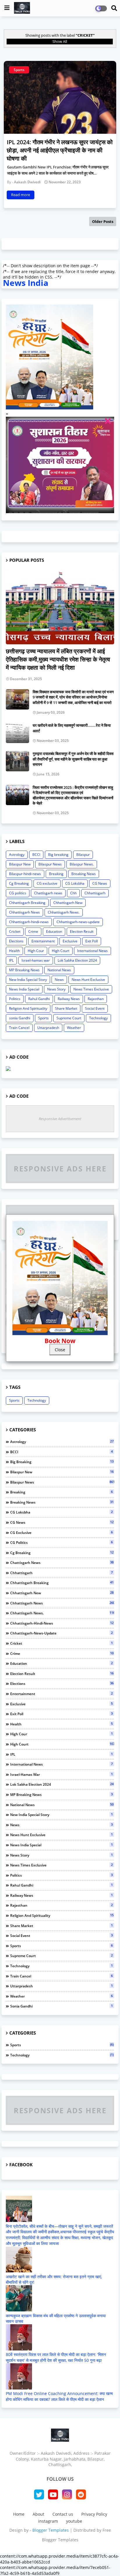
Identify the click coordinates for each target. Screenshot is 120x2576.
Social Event (95, 1008)
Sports (43, 1018)
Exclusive (70, 941)
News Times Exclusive (91, 989)
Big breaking (58, 855)
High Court (61, 951)
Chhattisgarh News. (64, 912)
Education (54, 931)
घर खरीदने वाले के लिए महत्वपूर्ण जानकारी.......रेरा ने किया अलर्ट (72, 728)
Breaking (56, 874)
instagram (48, 2521)
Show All (60, 41)
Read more (21, 195)
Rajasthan (96, 999)
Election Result (82, 931)
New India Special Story (28, 980)
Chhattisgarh (95, 893)
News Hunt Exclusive (88, 980)
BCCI (36, 855)
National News (59, 970)
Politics (15, 999)
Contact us (63, 2514)
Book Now (60, 1341)
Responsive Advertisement (60, 1119)
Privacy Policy (94, 2514)
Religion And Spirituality (28, 1008)
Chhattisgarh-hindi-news (29, 922)
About (38, 2514)
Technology (98, 1018)
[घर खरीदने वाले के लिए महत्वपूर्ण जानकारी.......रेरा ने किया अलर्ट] (17, 733)
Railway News (69, 999)
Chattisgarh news (48, 893)
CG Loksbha (75, 883)
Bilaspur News (50, 864)
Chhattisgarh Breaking (27, 903)
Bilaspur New (20, 864)
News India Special (24, 989)
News (59, 980)
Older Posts (103, 221)
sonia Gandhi (20, 1018)
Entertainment (43, 941)
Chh (73, 893)
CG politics (18, 893)
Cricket (15, 931)
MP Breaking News (24, 970)
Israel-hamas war (36, 960)
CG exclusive (47, 883)
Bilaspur (83, 855)
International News (92, 951)
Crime (33, 931)
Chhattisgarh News (24, 912)
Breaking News (84, 874)
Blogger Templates (51, 2530)
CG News (100, 883)
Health (14, 951)
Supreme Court (69, 1018)
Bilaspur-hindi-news (25, 874)
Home (19, 2514)
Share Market (66, 1008)
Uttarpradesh (48, 1028)
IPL (11, 960)
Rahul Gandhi (39, 999)
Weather (74, 1028)
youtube (74, 2521)
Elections (16, 941)
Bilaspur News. (82, 864)
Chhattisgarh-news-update (78, 922)
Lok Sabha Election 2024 (77, 960)
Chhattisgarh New (68, 903)
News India (26, 283)
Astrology (17, 855)
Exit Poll (92, 941)
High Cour (36, 951)
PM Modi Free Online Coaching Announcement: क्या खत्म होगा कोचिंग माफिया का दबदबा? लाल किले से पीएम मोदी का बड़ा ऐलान (59, 2396)
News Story (56, 989)
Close (60, 1349)
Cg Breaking (19, 883)
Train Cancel (19, 1028)
